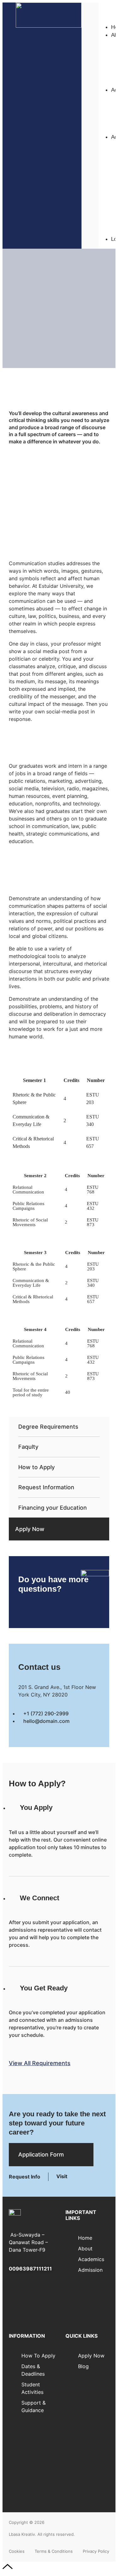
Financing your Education (53, 1508)
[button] (107, 6)
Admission (90, 2270)
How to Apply (37, 1467)
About (85, 2249)
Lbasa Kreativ (22, 2534)
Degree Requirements (48, 1427)
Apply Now (30, 1529)
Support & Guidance (34, 2465)
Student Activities (32, 2449)
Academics (91, 2259)
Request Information (46, 1487)
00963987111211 (30, 2269)
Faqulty (28, 1447)
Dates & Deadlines (33, 2434)
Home (85, 2238)
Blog (83, 2366)
